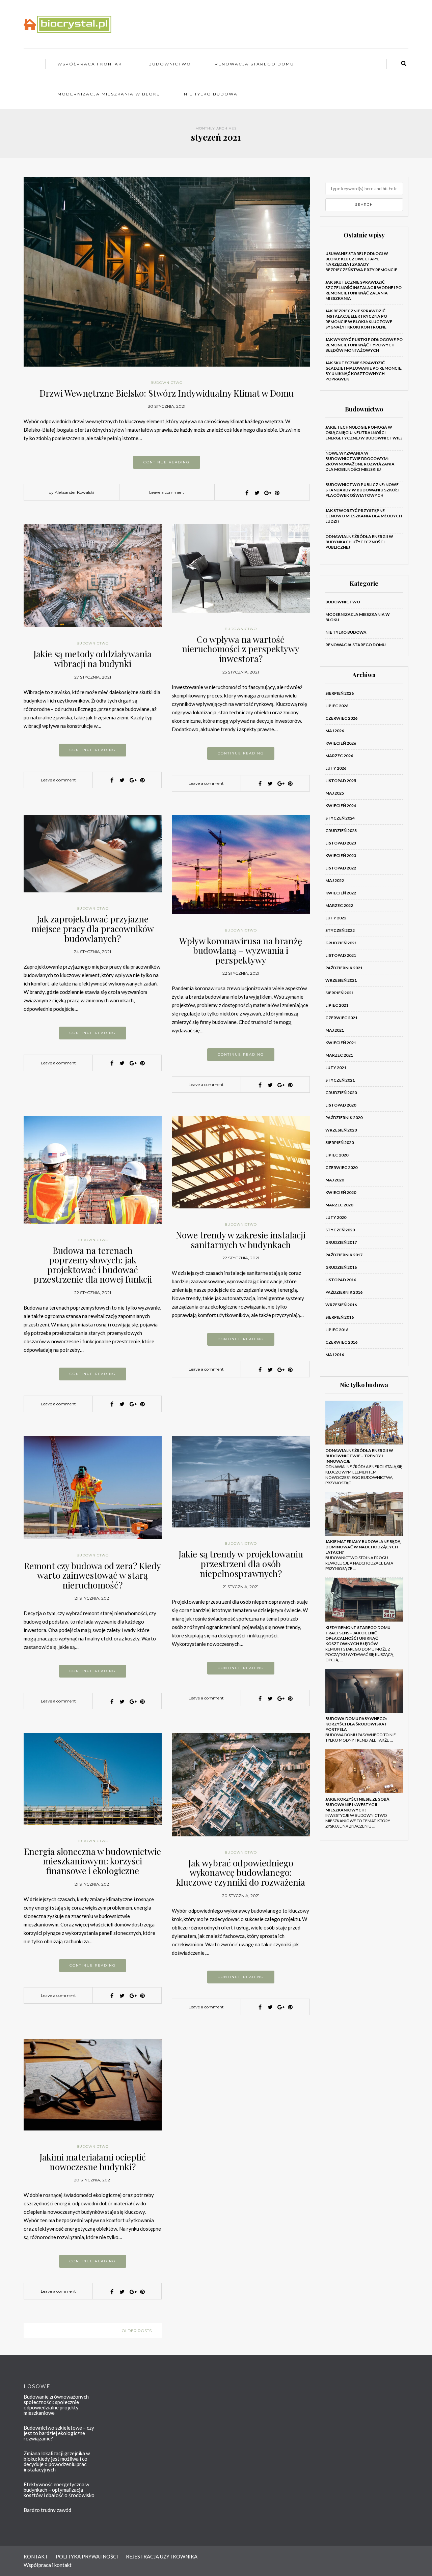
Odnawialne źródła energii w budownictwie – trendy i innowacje (359, 1456)
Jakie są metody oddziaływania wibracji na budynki (92, 659)
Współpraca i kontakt (91, 64)
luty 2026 (336, 768)
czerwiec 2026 (341, 718)
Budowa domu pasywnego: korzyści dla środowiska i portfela (356, 1724)
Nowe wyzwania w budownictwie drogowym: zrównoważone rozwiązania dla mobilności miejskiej (360, 461)
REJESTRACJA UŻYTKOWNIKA (162, 2556)
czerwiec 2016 (341, 1342)
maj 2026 (335, 731)
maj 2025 (335, 793)
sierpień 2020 (340, 1142)
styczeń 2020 (340, 1230)
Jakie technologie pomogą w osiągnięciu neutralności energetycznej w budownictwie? (364, 433)
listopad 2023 (341, 843)
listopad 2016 (341, 1280)
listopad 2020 (341, 1105)
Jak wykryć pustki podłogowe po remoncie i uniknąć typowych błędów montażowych (364, 345)
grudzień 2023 (341, 831)
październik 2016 (344, 1292)
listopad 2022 (341, 868)
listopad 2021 (341, 955)
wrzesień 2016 (341, 1305)
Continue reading (167, 462)
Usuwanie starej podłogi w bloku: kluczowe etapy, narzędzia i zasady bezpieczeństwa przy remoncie (361, 262)
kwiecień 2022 (341, 893)
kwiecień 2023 (341, 855)
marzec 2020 (339, 1205)
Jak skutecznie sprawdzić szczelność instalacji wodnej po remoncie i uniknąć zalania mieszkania (363, 290)
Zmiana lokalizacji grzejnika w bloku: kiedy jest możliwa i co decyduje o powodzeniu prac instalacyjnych (57, 2461)
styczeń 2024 (340, 818)
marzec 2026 (339, 756)
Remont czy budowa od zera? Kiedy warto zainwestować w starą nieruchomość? (92, 1575)
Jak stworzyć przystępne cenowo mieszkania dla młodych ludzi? (364, 516)
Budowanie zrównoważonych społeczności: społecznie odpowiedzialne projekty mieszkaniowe (56, 2405)
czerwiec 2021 (341, 1018)
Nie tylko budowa (211, 94)
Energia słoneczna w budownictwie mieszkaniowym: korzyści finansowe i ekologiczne (92, 1861)
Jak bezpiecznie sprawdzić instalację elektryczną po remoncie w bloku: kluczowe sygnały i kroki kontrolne (359, 319)
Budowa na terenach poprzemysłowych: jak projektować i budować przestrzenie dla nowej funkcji (93, 1265)
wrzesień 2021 (341, 980)
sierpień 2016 (340, 1317)
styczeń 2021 (340, 1080)
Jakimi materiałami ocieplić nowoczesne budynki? (93, 2162)
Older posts (137, 2331)
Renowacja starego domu (254, 64)
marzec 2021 (339, 1055)
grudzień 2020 (341, 1093)
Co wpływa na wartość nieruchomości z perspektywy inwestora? (241, 649)
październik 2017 (344, 1255)
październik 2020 (344, 1118)
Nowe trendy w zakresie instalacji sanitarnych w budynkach (241, 1240)
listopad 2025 (341, 781)
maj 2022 (335, 880)
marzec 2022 (339, 905)
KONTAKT (36, 2556)
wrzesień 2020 (341, 1130)
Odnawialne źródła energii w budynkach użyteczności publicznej (359, 542)
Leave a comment (167, 492)
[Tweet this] (257, 493)
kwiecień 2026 (341, 743)
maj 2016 (335, 1355)
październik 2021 (344, 968)
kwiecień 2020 (341, 1192)
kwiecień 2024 (341, 806)
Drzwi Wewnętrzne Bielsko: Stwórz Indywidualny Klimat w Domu (167, 393)
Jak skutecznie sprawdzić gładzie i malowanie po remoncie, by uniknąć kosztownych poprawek (364, 371)
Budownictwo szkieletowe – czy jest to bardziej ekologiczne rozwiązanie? (59, 2433)
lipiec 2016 (337, 1330)
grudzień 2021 (341, 943)
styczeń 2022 (340, 930)
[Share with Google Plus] (267, 493)
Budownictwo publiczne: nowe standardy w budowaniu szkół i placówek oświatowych (362, 490)
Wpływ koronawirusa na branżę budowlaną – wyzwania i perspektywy (241, 950)
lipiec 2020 (337, 1155)
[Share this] (247, 493)
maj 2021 (335, 1030)
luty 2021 (336, 1068)
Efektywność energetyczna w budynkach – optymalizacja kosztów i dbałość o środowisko (59, 2490)
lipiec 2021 (337, 1005)
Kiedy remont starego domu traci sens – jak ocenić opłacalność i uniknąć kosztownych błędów (358, 1636)
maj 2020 (335, 1180)
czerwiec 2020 (341, 1167)
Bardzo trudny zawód (47, 2510)
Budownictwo (170, 64)
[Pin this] (277, 493)
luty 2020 (336, 1217)
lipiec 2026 (337, 706)
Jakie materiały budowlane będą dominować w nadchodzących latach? (363, 1547)
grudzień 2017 (341, 1242)
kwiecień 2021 (341, 1043)
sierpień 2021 (340, 993)
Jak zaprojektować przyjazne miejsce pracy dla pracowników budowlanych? (93, 928)
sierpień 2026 (340, 693)
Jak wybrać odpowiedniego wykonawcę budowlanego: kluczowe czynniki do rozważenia (241, 1872)
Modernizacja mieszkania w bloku (109, 94)
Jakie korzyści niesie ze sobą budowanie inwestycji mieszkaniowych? (357, 1805)
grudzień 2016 (341, 1267)
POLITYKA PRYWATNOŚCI (87, 2556)
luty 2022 (336, 918)
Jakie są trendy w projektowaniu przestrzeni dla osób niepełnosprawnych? (241, 1564)
